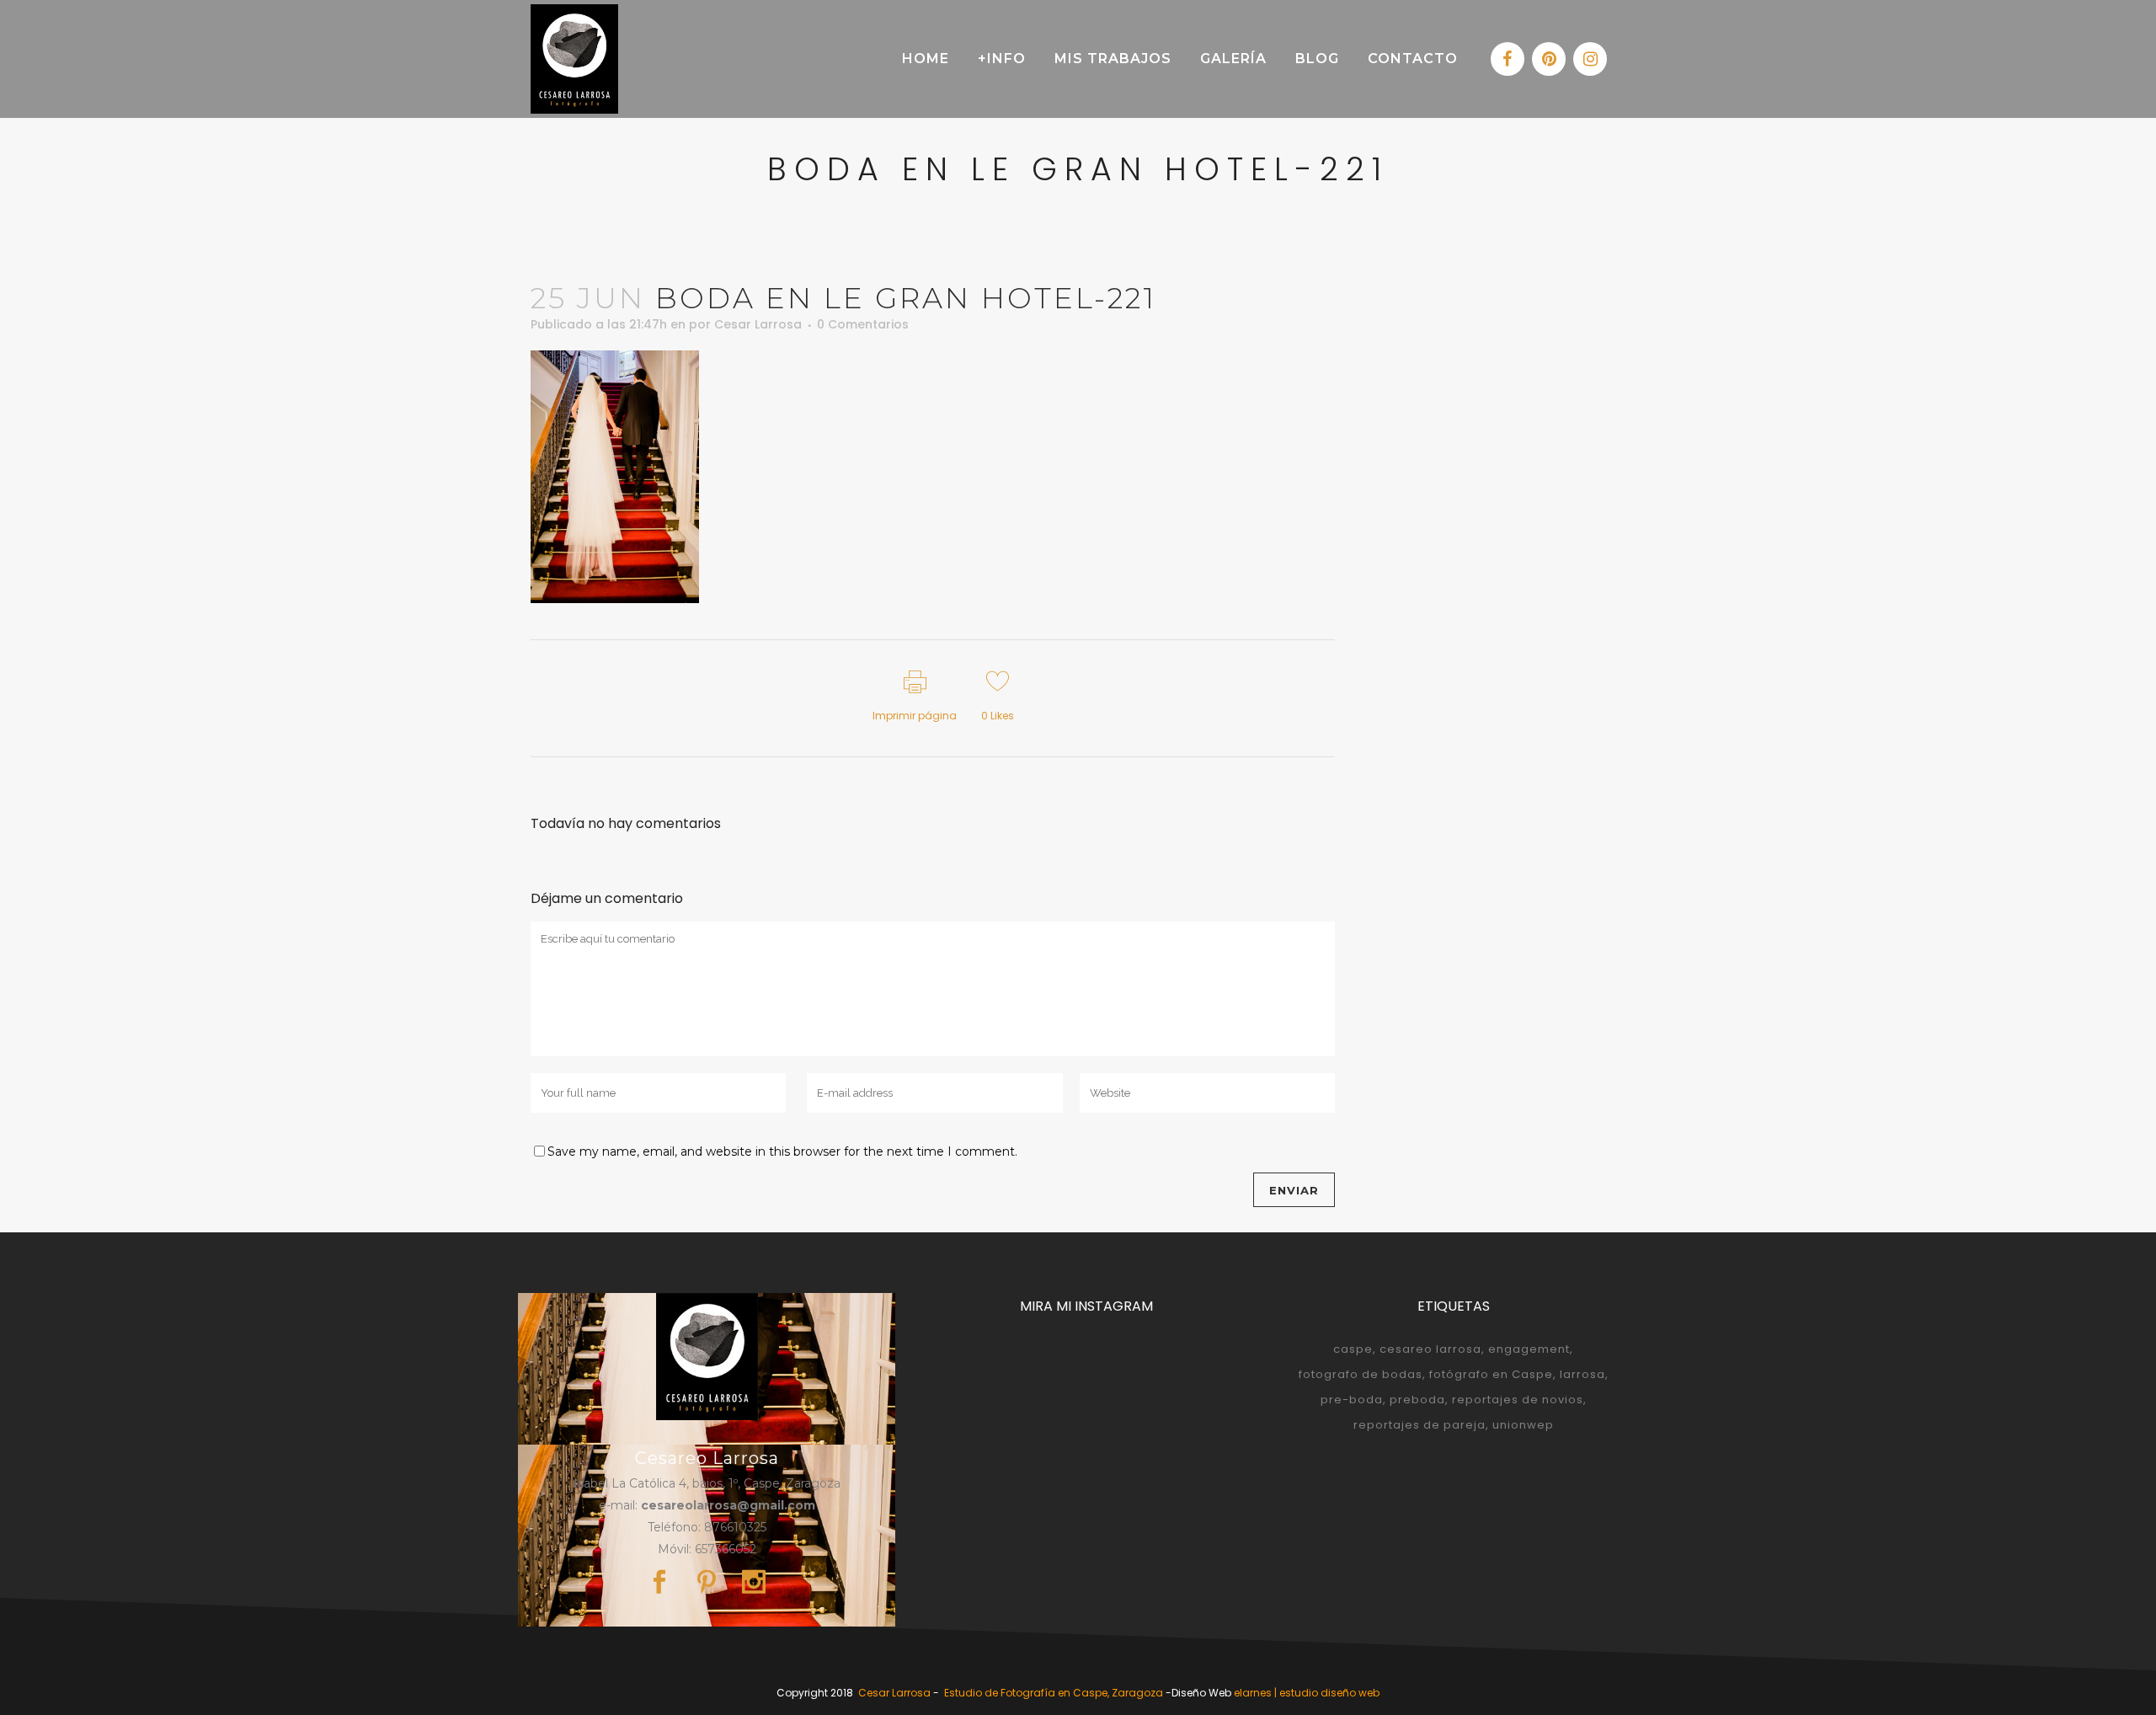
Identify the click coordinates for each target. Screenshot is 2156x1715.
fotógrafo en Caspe (1491, 1374)
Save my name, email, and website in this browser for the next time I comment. (782, 1151)
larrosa (1582, 1374)
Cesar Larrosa (758, 324)
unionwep (1523, 1425)
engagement (1529, 1349)
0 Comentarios (863, 324)
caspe (1353, 1349)
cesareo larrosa (1430, 1349)
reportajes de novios (1518, 1400)
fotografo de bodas (1361, 1374)
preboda (1417, 1400)
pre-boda (1352, 1400)
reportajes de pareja (1420, 1425)
